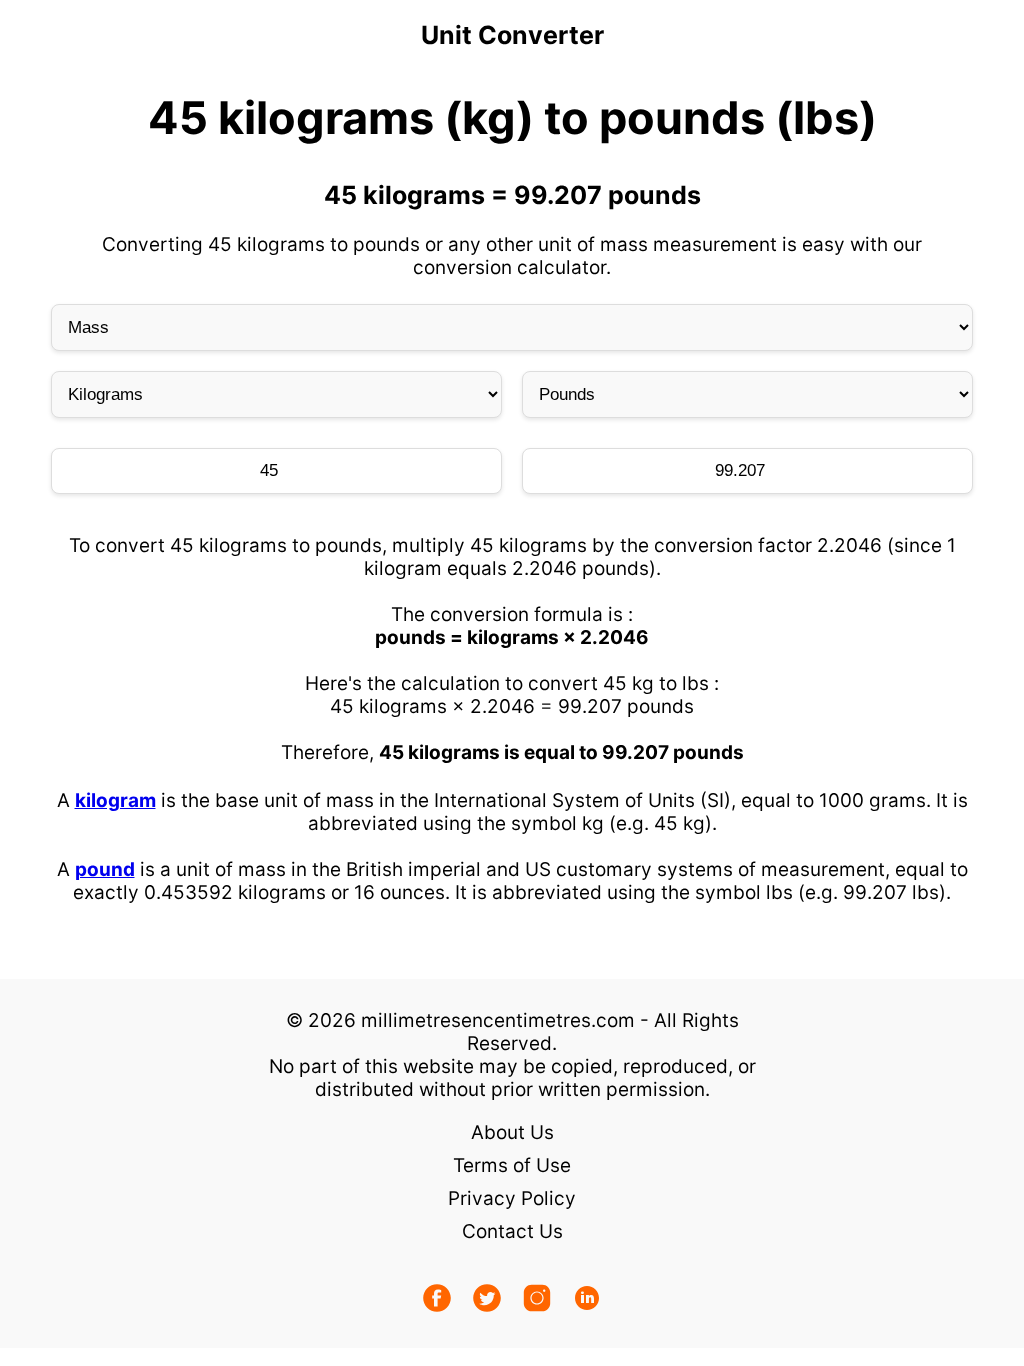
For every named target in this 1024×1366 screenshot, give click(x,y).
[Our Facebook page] (437, 1300)
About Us (512, 1132)
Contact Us (512, 1231)
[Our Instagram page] (537, 1300)
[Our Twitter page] (487, 1300)
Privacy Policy (512, 1198)
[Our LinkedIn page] (587, 1300)
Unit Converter (512, 35)
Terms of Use (512, 1165)
